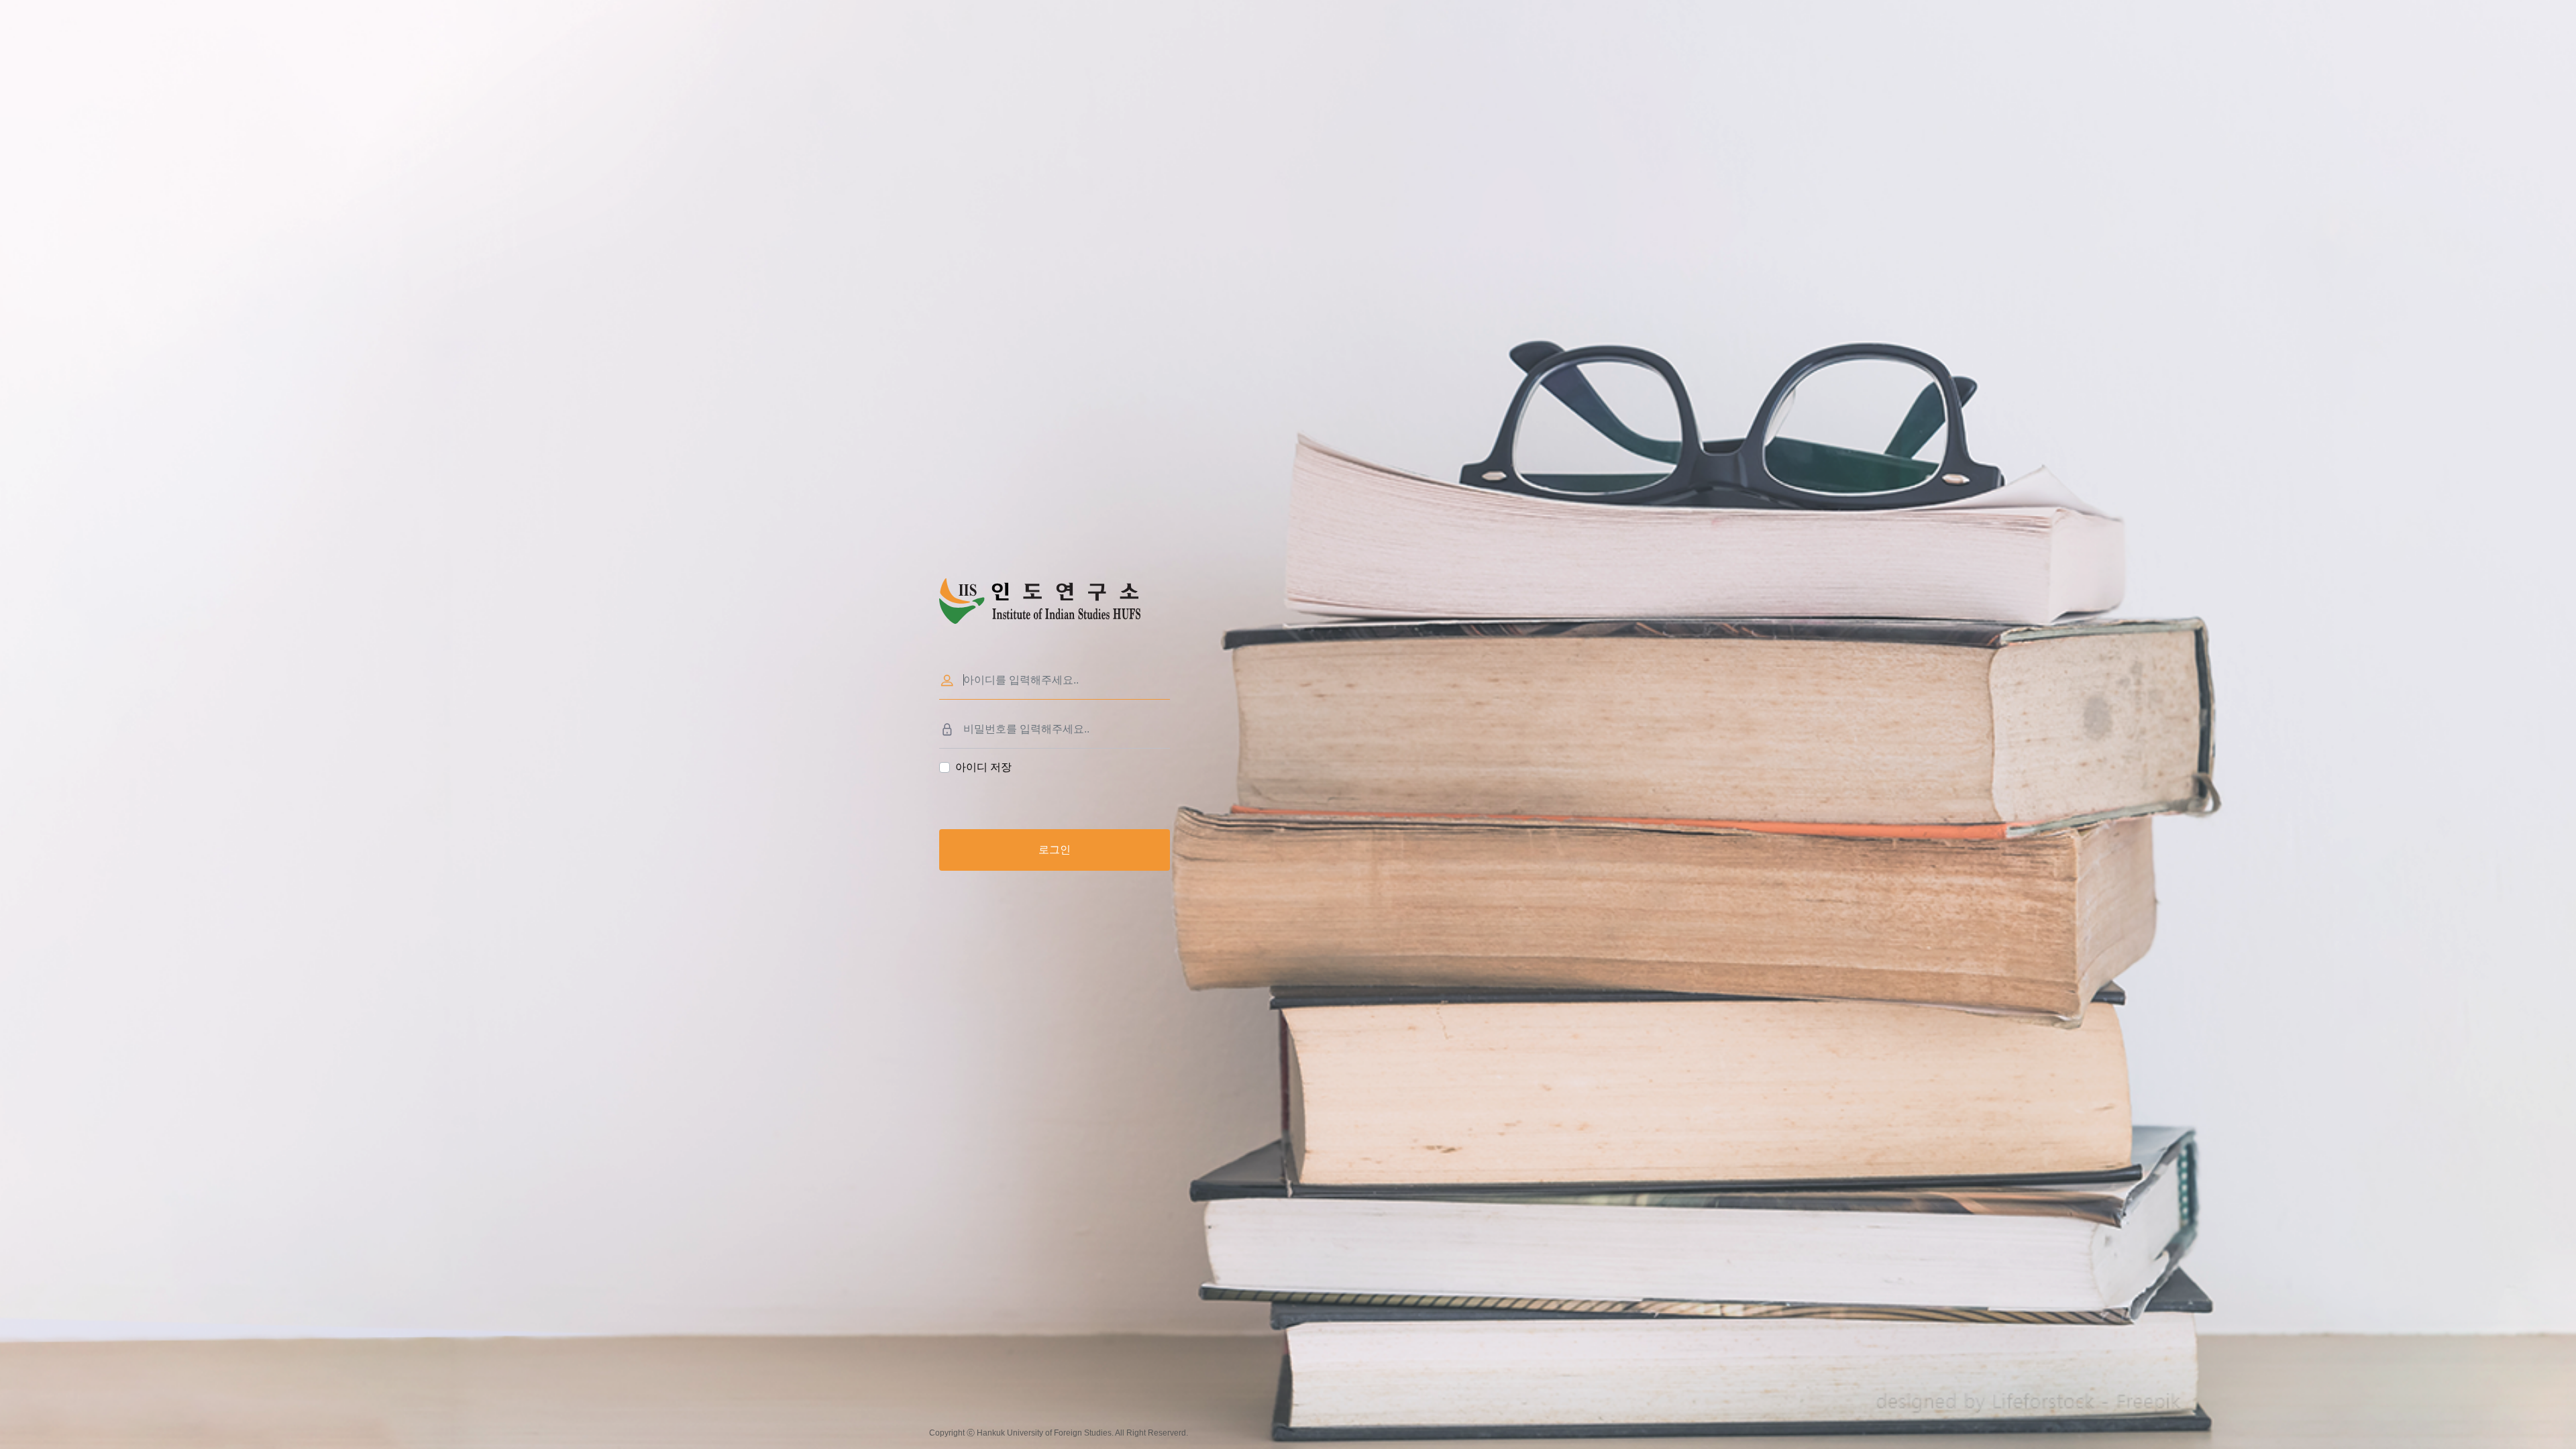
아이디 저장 (983, 767)
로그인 (1055, 850)
